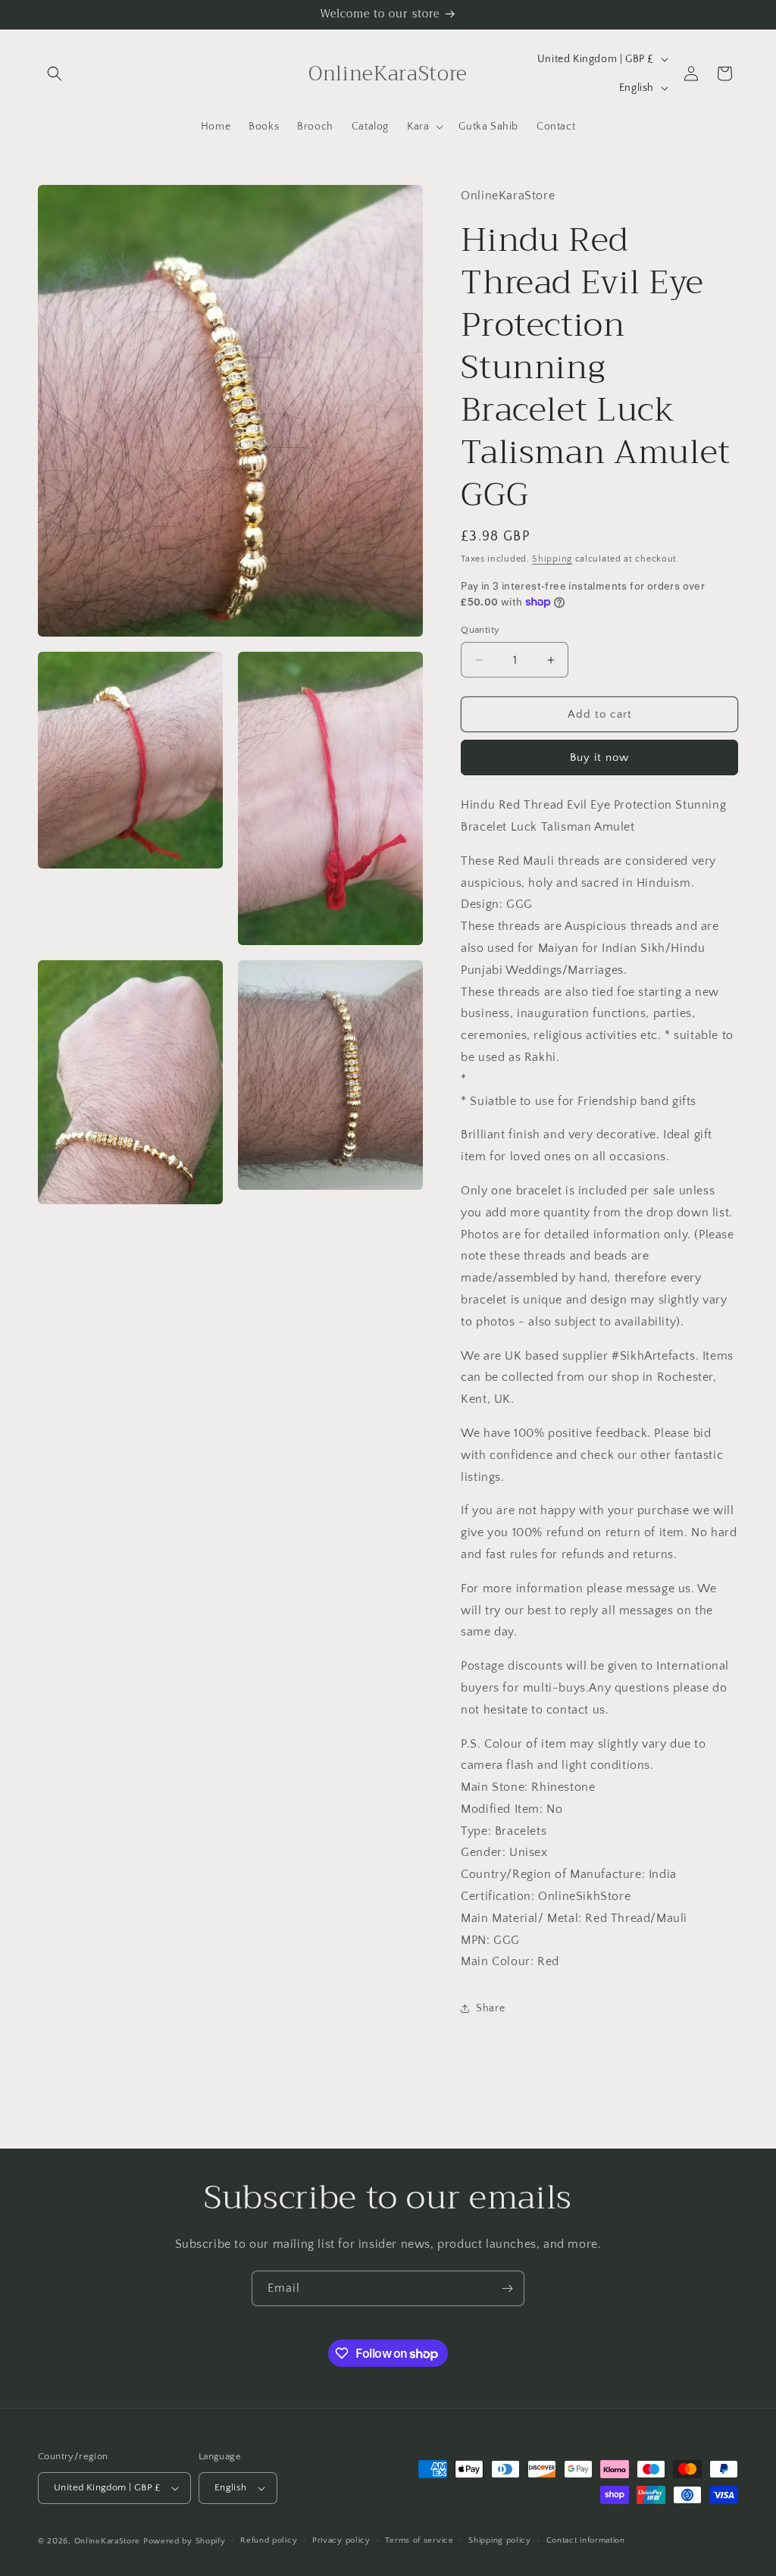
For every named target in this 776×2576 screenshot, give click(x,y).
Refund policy (269, 2540)
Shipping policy (500, 2540)
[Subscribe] (507, 2288)
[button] (55, 74)
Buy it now (599, 757)
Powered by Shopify (185, 2541)
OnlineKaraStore (108, 2541)
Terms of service (419, 2540)
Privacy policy (341, 2540)
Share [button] (490, 2008)
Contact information (586, 2540)
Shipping (552, 559)
